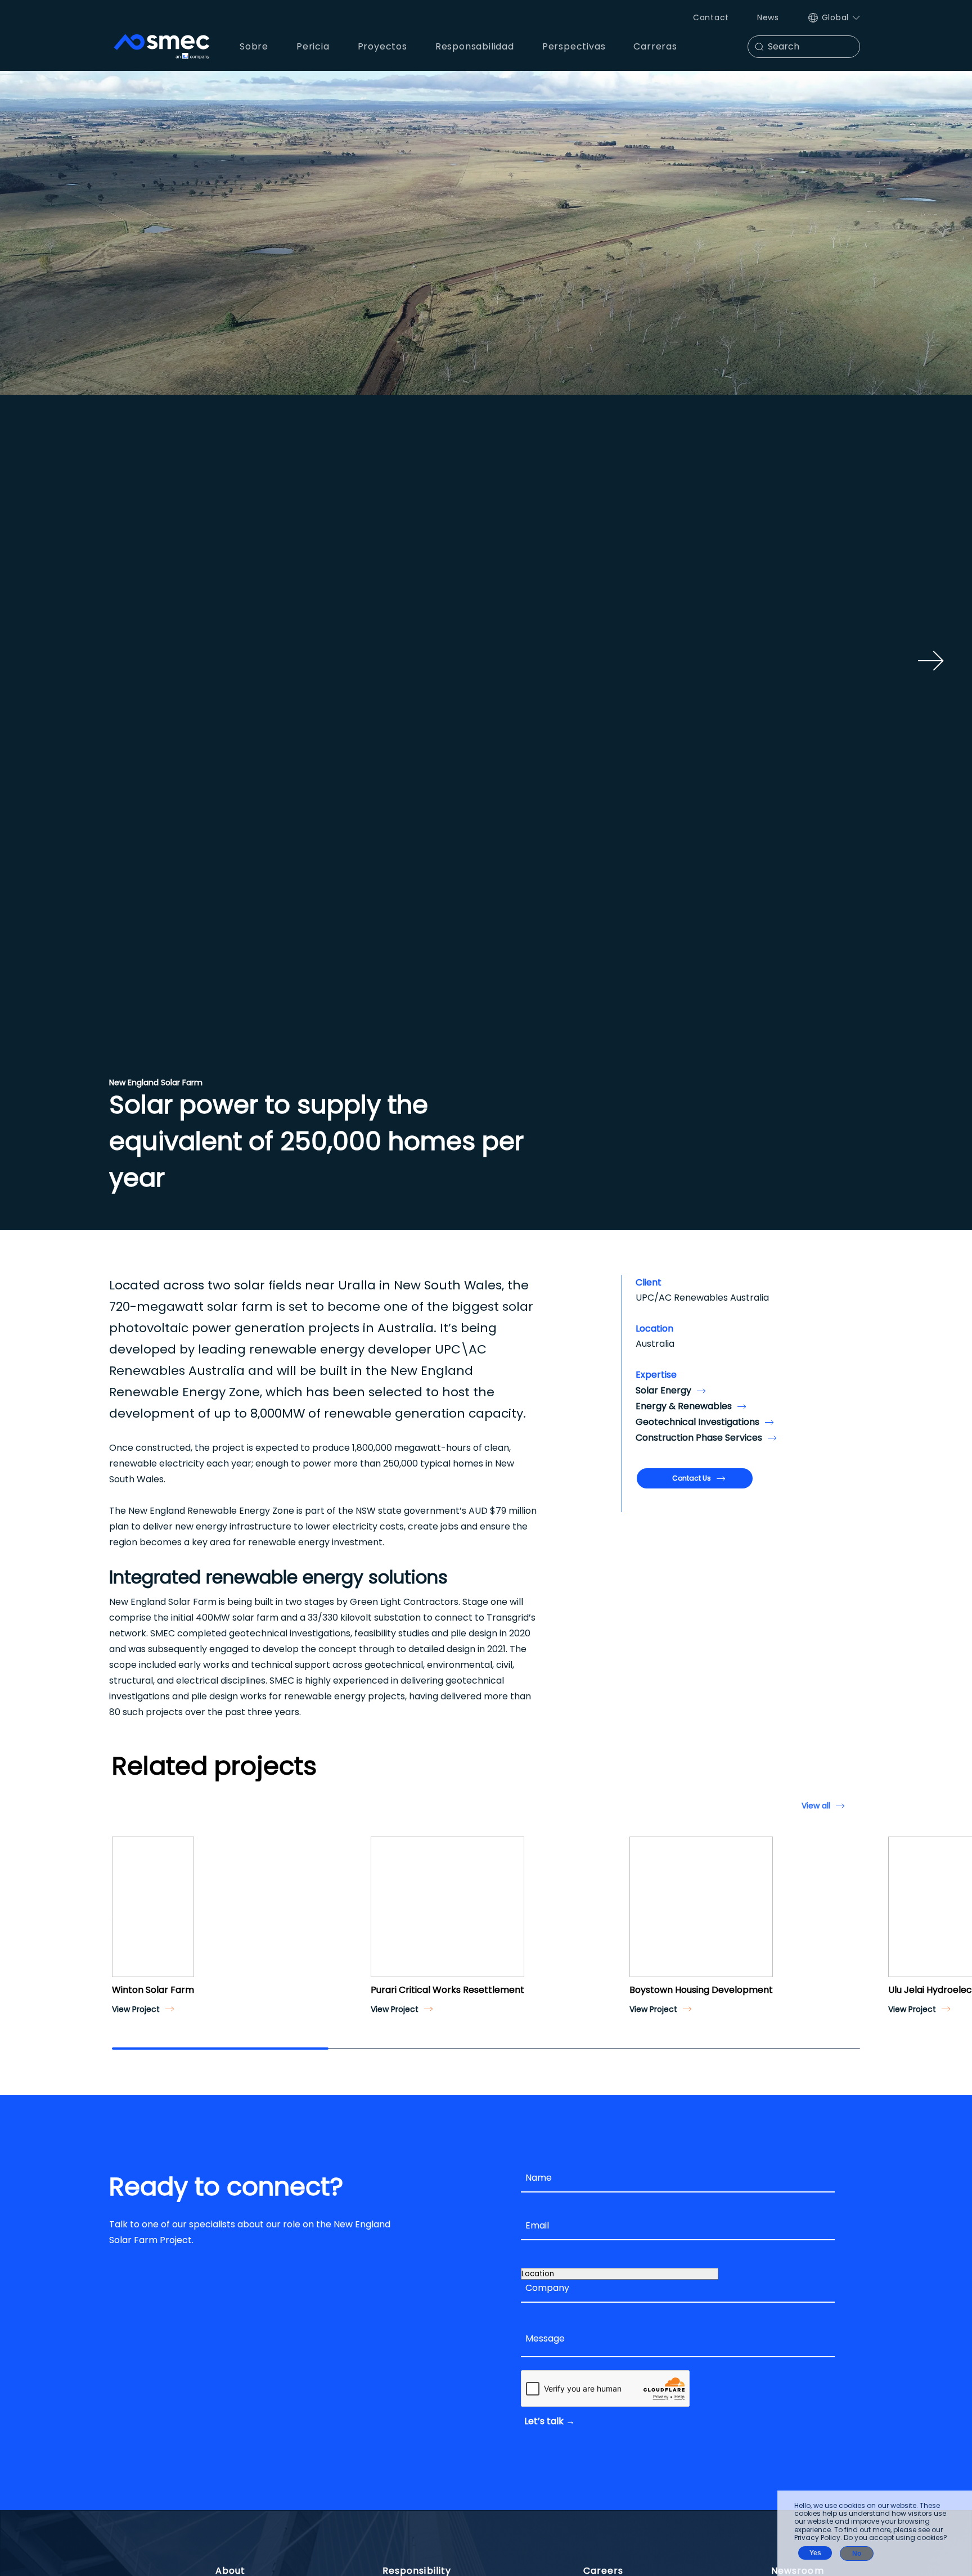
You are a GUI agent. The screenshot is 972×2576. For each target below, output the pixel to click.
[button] (125, 1917)
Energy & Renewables (684, 1406)
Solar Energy (663, 1390)
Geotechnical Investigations (697, 1422)
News (768, 17)
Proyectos (382, 46)
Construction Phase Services (699, 1438)
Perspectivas (574, 46)
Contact (711, 17)
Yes (815, 2553)
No (857, 2554)
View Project (136, 2009)
